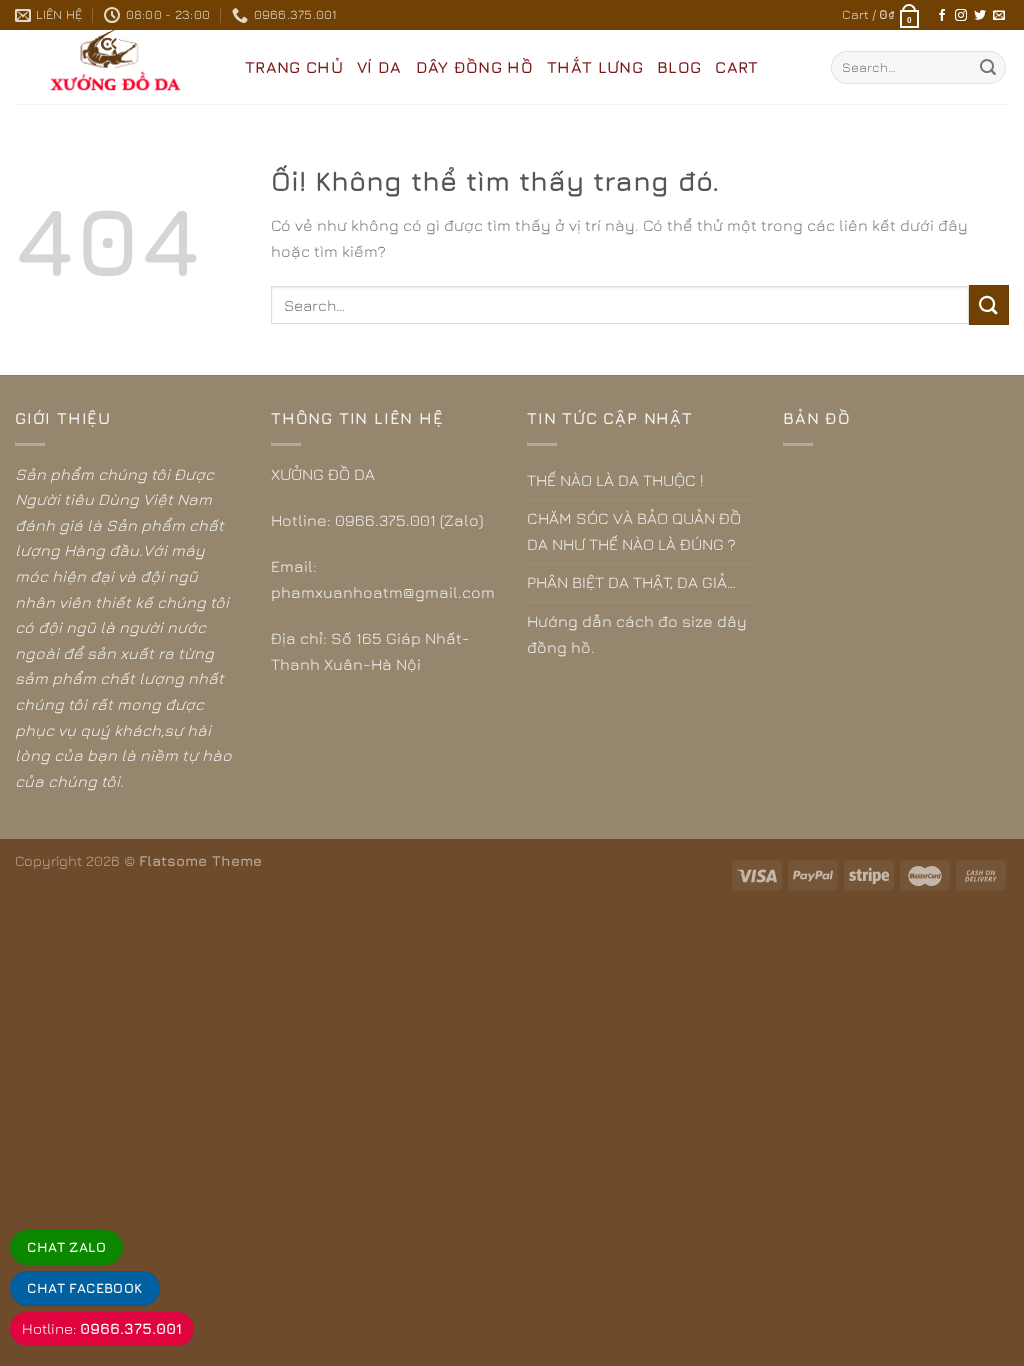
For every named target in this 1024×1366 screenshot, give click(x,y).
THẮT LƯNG (595, 67)
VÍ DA (379, 67)
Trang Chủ (294, 67)
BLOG (679, 67)
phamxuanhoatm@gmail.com (383, 592)
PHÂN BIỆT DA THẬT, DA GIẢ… (631, 582)
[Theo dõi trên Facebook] (942, 16)
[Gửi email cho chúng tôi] (999, 16)
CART (736, 67)
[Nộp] (988, 68)
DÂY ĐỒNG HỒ (475, 67)
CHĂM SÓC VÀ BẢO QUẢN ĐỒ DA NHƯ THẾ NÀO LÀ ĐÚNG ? (634, 531)
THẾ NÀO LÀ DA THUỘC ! (615, 480)
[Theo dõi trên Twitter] (980, 16)
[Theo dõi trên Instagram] (961, 16)
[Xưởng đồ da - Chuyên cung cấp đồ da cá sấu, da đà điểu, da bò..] (115, 67)
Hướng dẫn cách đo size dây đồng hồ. (637, 634)
